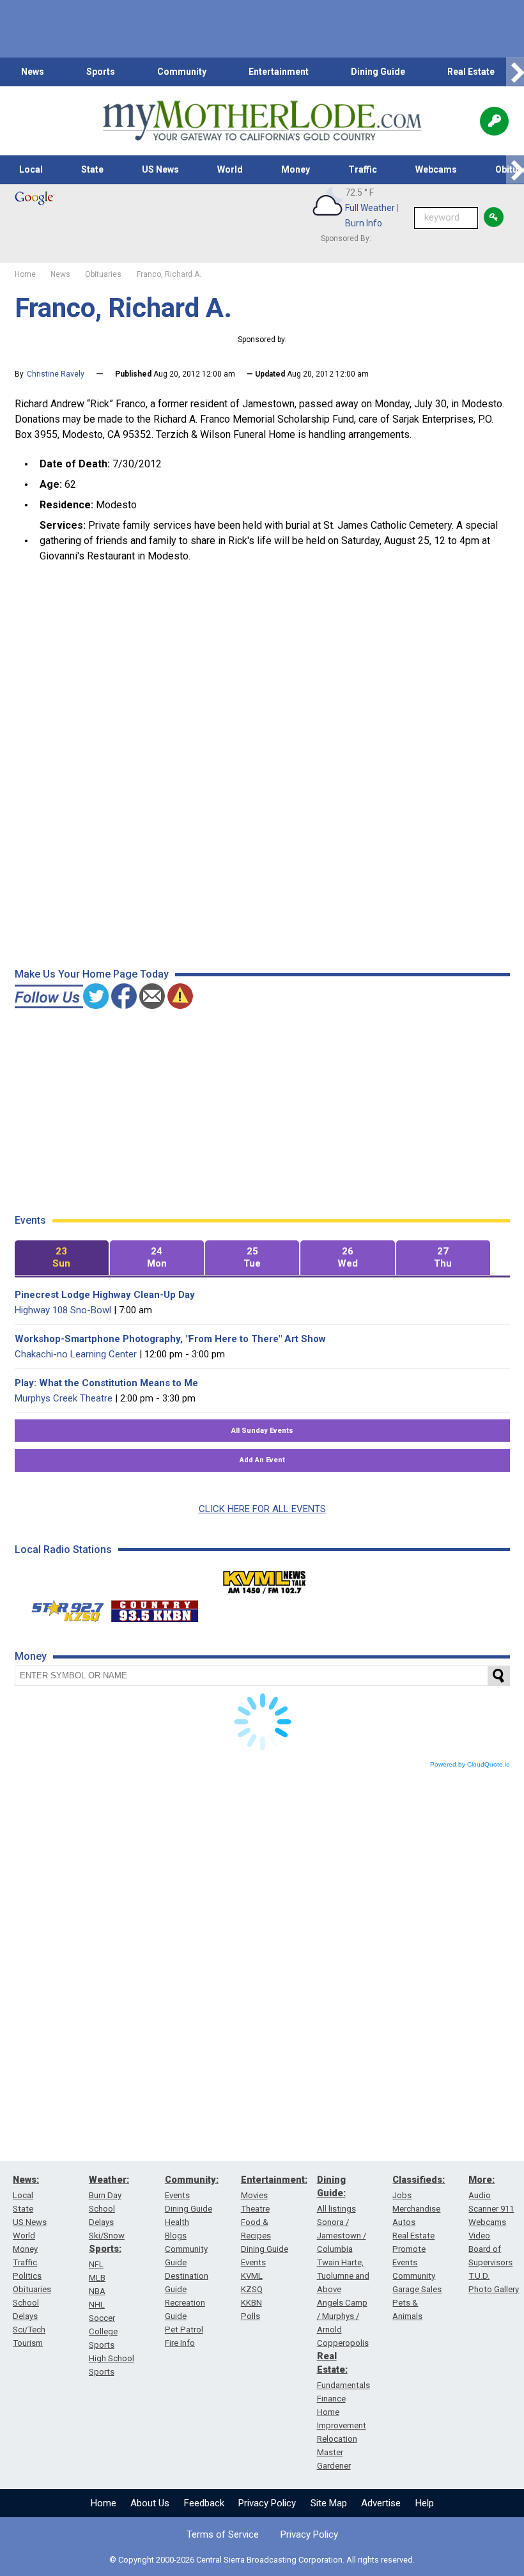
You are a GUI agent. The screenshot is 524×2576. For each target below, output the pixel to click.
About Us (150, 2503)
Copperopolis (343, 2343)
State (92, 169)
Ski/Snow (107, 2236)
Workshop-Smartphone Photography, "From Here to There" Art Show (170, 1339)
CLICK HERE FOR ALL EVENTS (262, 1509)
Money (296, 169)
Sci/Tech (29, 2330)
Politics (27, 2276)
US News (160, 169)
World (230, 169)
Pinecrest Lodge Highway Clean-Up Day (105, 1295)
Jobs (402, 2195)
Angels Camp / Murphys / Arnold (342, 2316)
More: (482, 2180)
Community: (192, 2180)
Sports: (105, 2249)
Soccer (102, 2318)
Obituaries (32, 2289)
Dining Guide (378, 72)
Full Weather (370, 208)
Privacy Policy (267, 2503)
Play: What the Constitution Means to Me (106, 1383)
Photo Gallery (494, 2289)
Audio (480, 2195)
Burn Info (364, 223)
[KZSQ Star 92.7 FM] (62, 1608)
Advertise (381, 2503)
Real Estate (471, 72)
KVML (252, 2276)
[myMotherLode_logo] (262, 121)
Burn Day (105, 2195)
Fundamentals (343, 2385)
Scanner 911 (491, 2209)
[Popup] (494, 121)
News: (26, 2180)
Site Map (329, 2503)
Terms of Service (223, 2534)
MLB (97, 2278)
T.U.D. (479, 2276)
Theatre (255, 2209)
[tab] (62, 1258)
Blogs (176, 2236)
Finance (331, 2399)
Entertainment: (274, 2180)
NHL (97, 2305)
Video (479, 2236)
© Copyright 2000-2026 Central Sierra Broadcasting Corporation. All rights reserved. (262, 2560)
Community (182, 72)
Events (177, 2195)
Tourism (28, 2343)
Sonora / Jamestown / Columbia (342, 2236)
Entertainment (279, 72)
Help (425, 2503)
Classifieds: (419, 2180)
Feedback (204, 2503)
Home (104, 2503)
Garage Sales (417, 2289)
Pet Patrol (184, 2330)
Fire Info (180, 2343)
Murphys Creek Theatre (64, 1398)
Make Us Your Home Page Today (92, 974)
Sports (101, 72)
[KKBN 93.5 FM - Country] (154, 1608)
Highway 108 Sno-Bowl (63, 1310)
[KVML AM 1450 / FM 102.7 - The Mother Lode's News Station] (265, 1579)
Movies (254, 2195)
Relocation (337, 2439)
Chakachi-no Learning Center (76, 1354)
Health (177, 2222)
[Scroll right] (515, 72)
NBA (97, 2291)
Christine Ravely (56, 374)
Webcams (436, 169)
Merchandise (416, 2209)
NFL (96, 2264)
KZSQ (252, 2289)
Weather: (109, 2180)
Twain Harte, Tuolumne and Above (343, 2276)
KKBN (251, 2303)
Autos (404, 2222)
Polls (250, 2316)
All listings (336, 2209)
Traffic (363, 169)
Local (31, 169)
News (33, 72)
